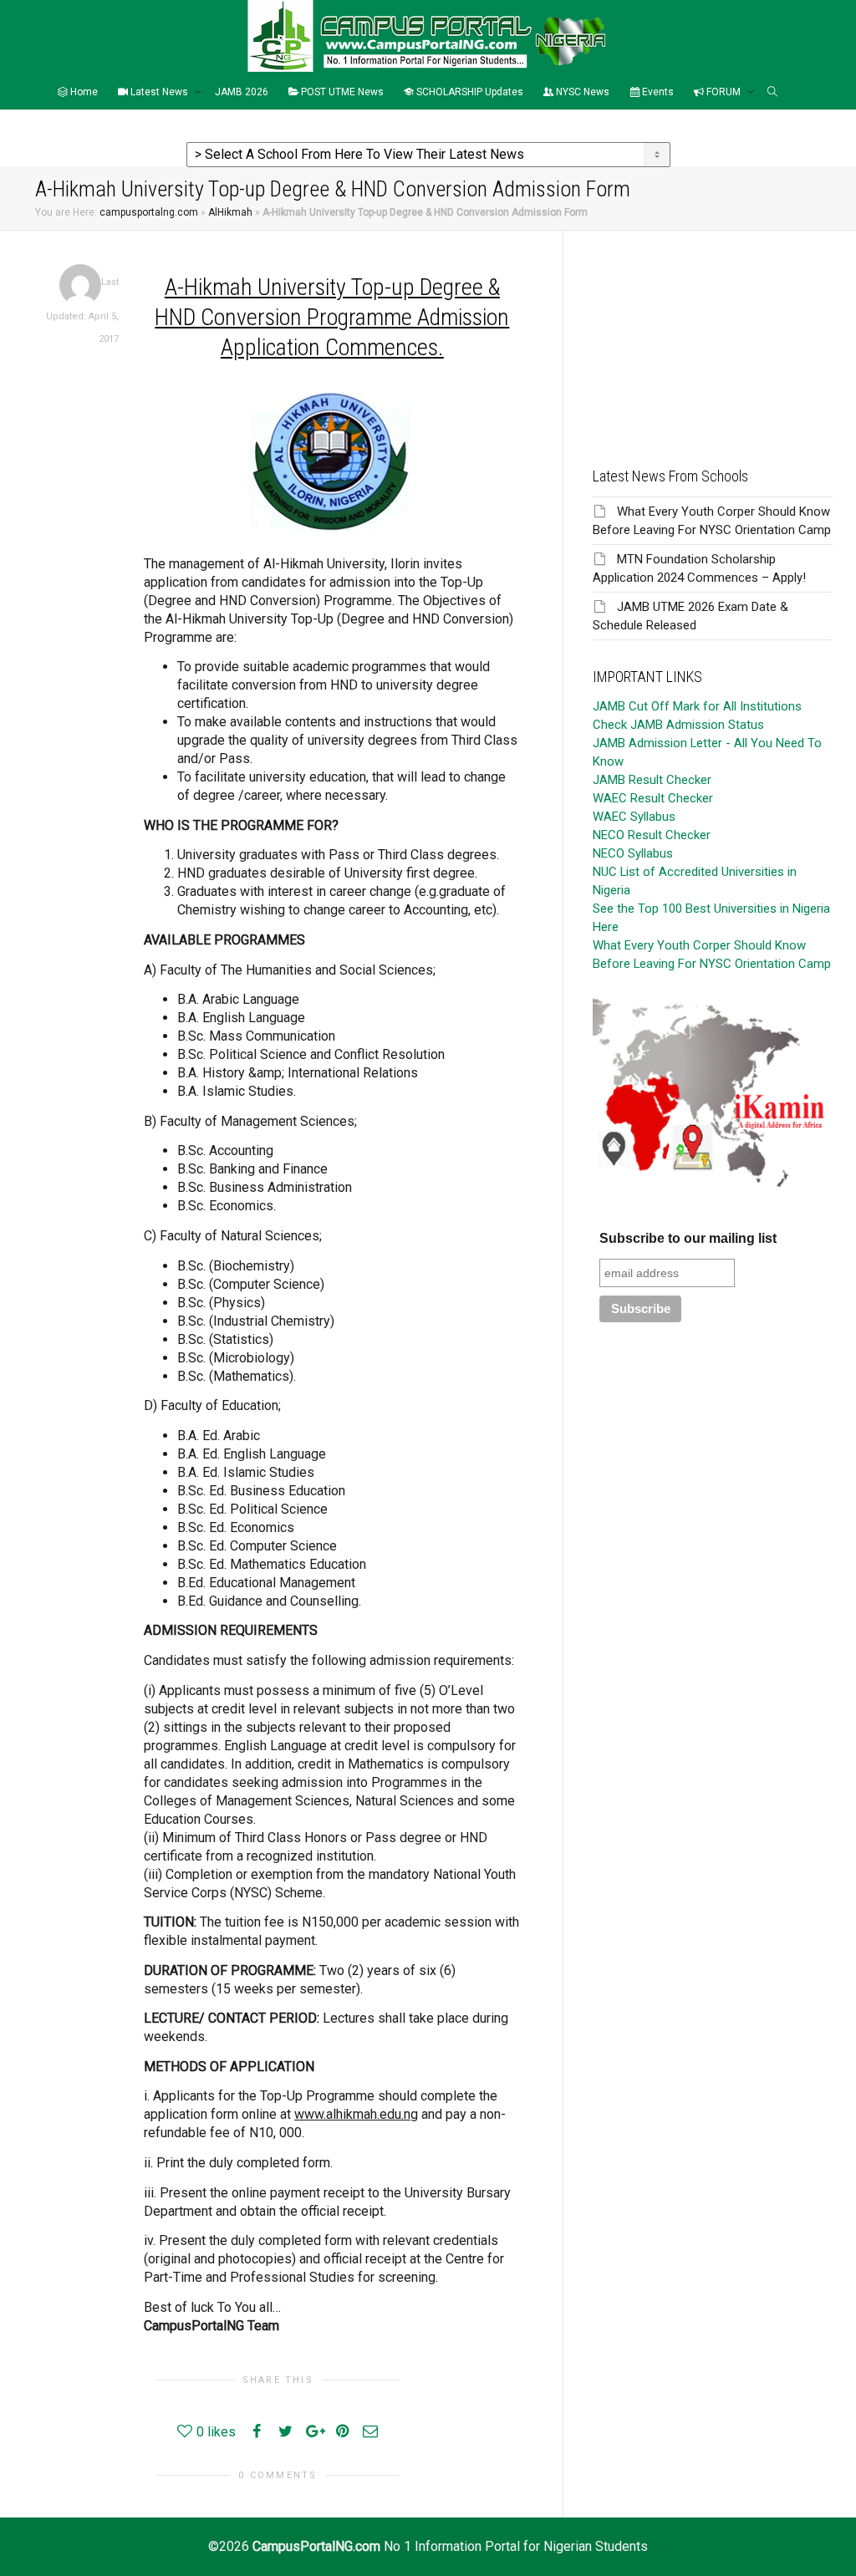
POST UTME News (341, 92)
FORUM (724, 92)
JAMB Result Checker (652, 780)
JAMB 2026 (242, 92)
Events (657, 92)
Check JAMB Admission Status (678, 725)
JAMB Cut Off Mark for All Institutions (697, 706)
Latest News (159, 92)
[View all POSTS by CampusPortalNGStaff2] (80, 285)
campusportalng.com (149, 212)
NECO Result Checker (652, 835)
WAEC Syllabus (634, 817)
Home (83, 92)
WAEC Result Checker (653, 798)
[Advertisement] (713, 335)
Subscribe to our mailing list (688, 1238)
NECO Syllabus (633, 853)
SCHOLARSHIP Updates (469, 92)
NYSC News (581, 92)
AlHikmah (230, 212)
